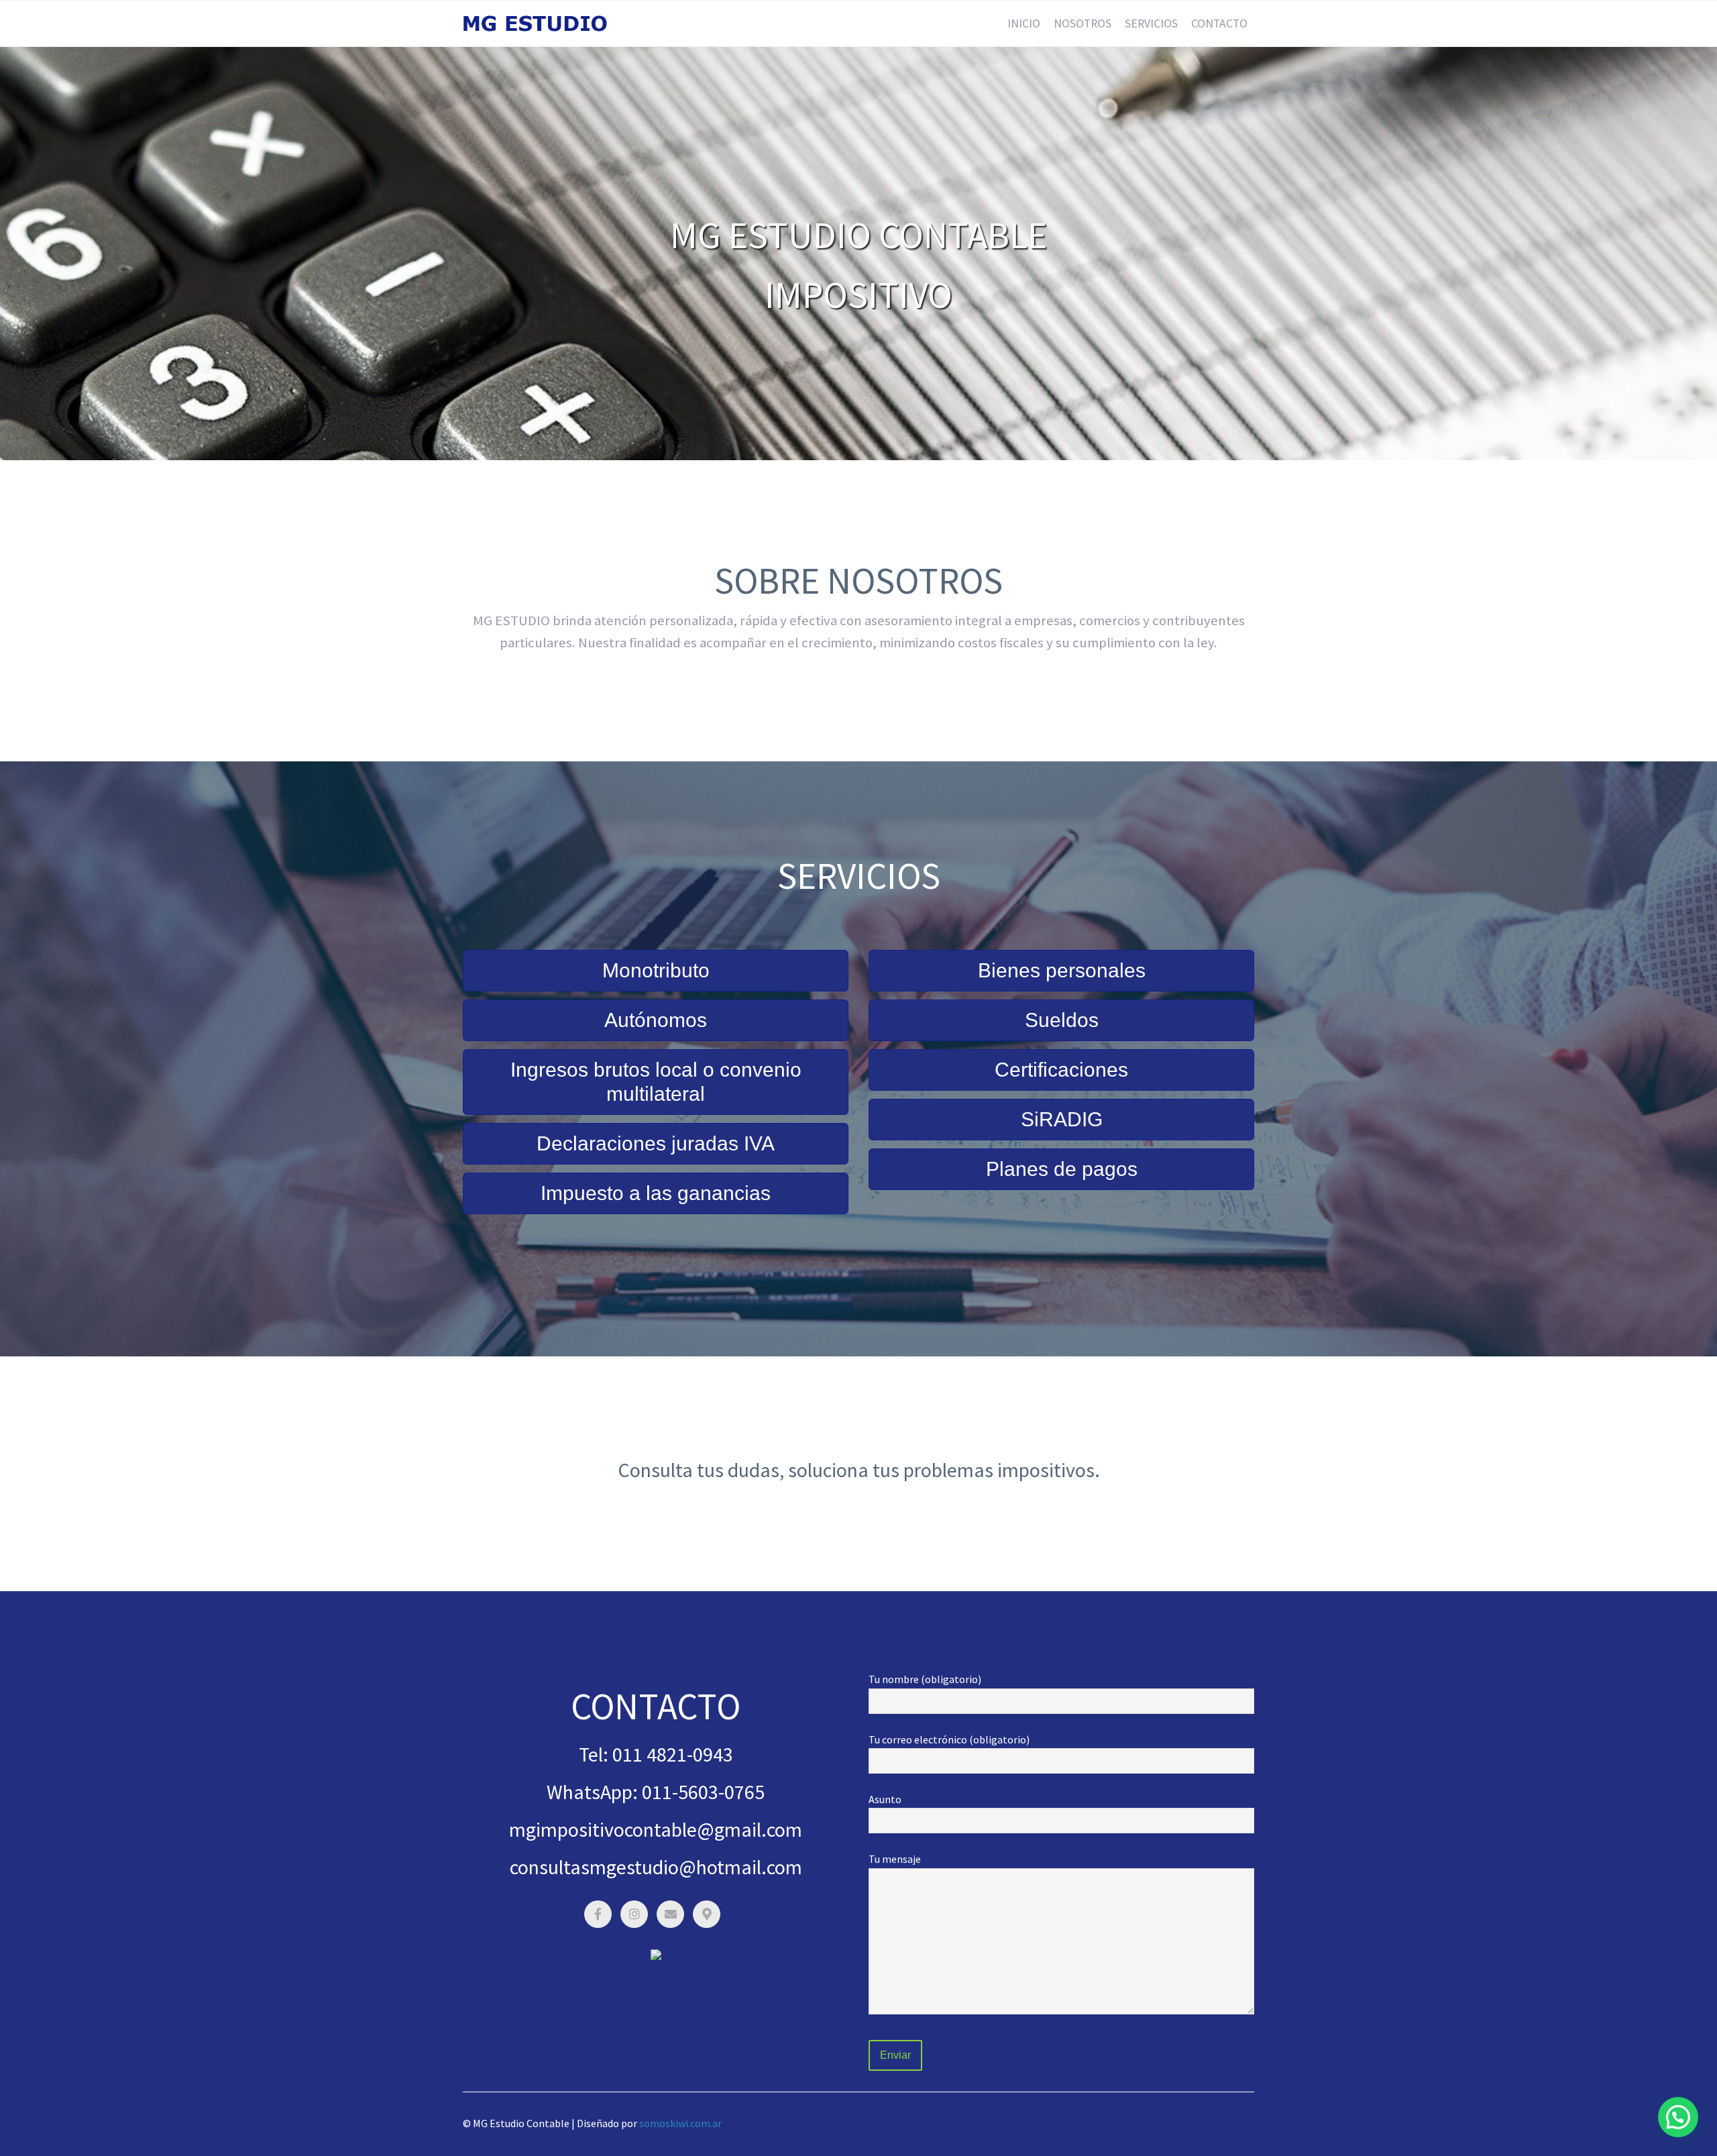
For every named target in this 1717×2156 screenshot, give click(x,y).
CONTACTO (1219, 23)
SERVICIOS (1151, 23)
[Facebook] (598, 1914)
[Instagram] (634, 1914)
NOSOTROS (1083, 23)
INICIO (1024, 23)
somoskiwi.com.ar (680, 2123)
